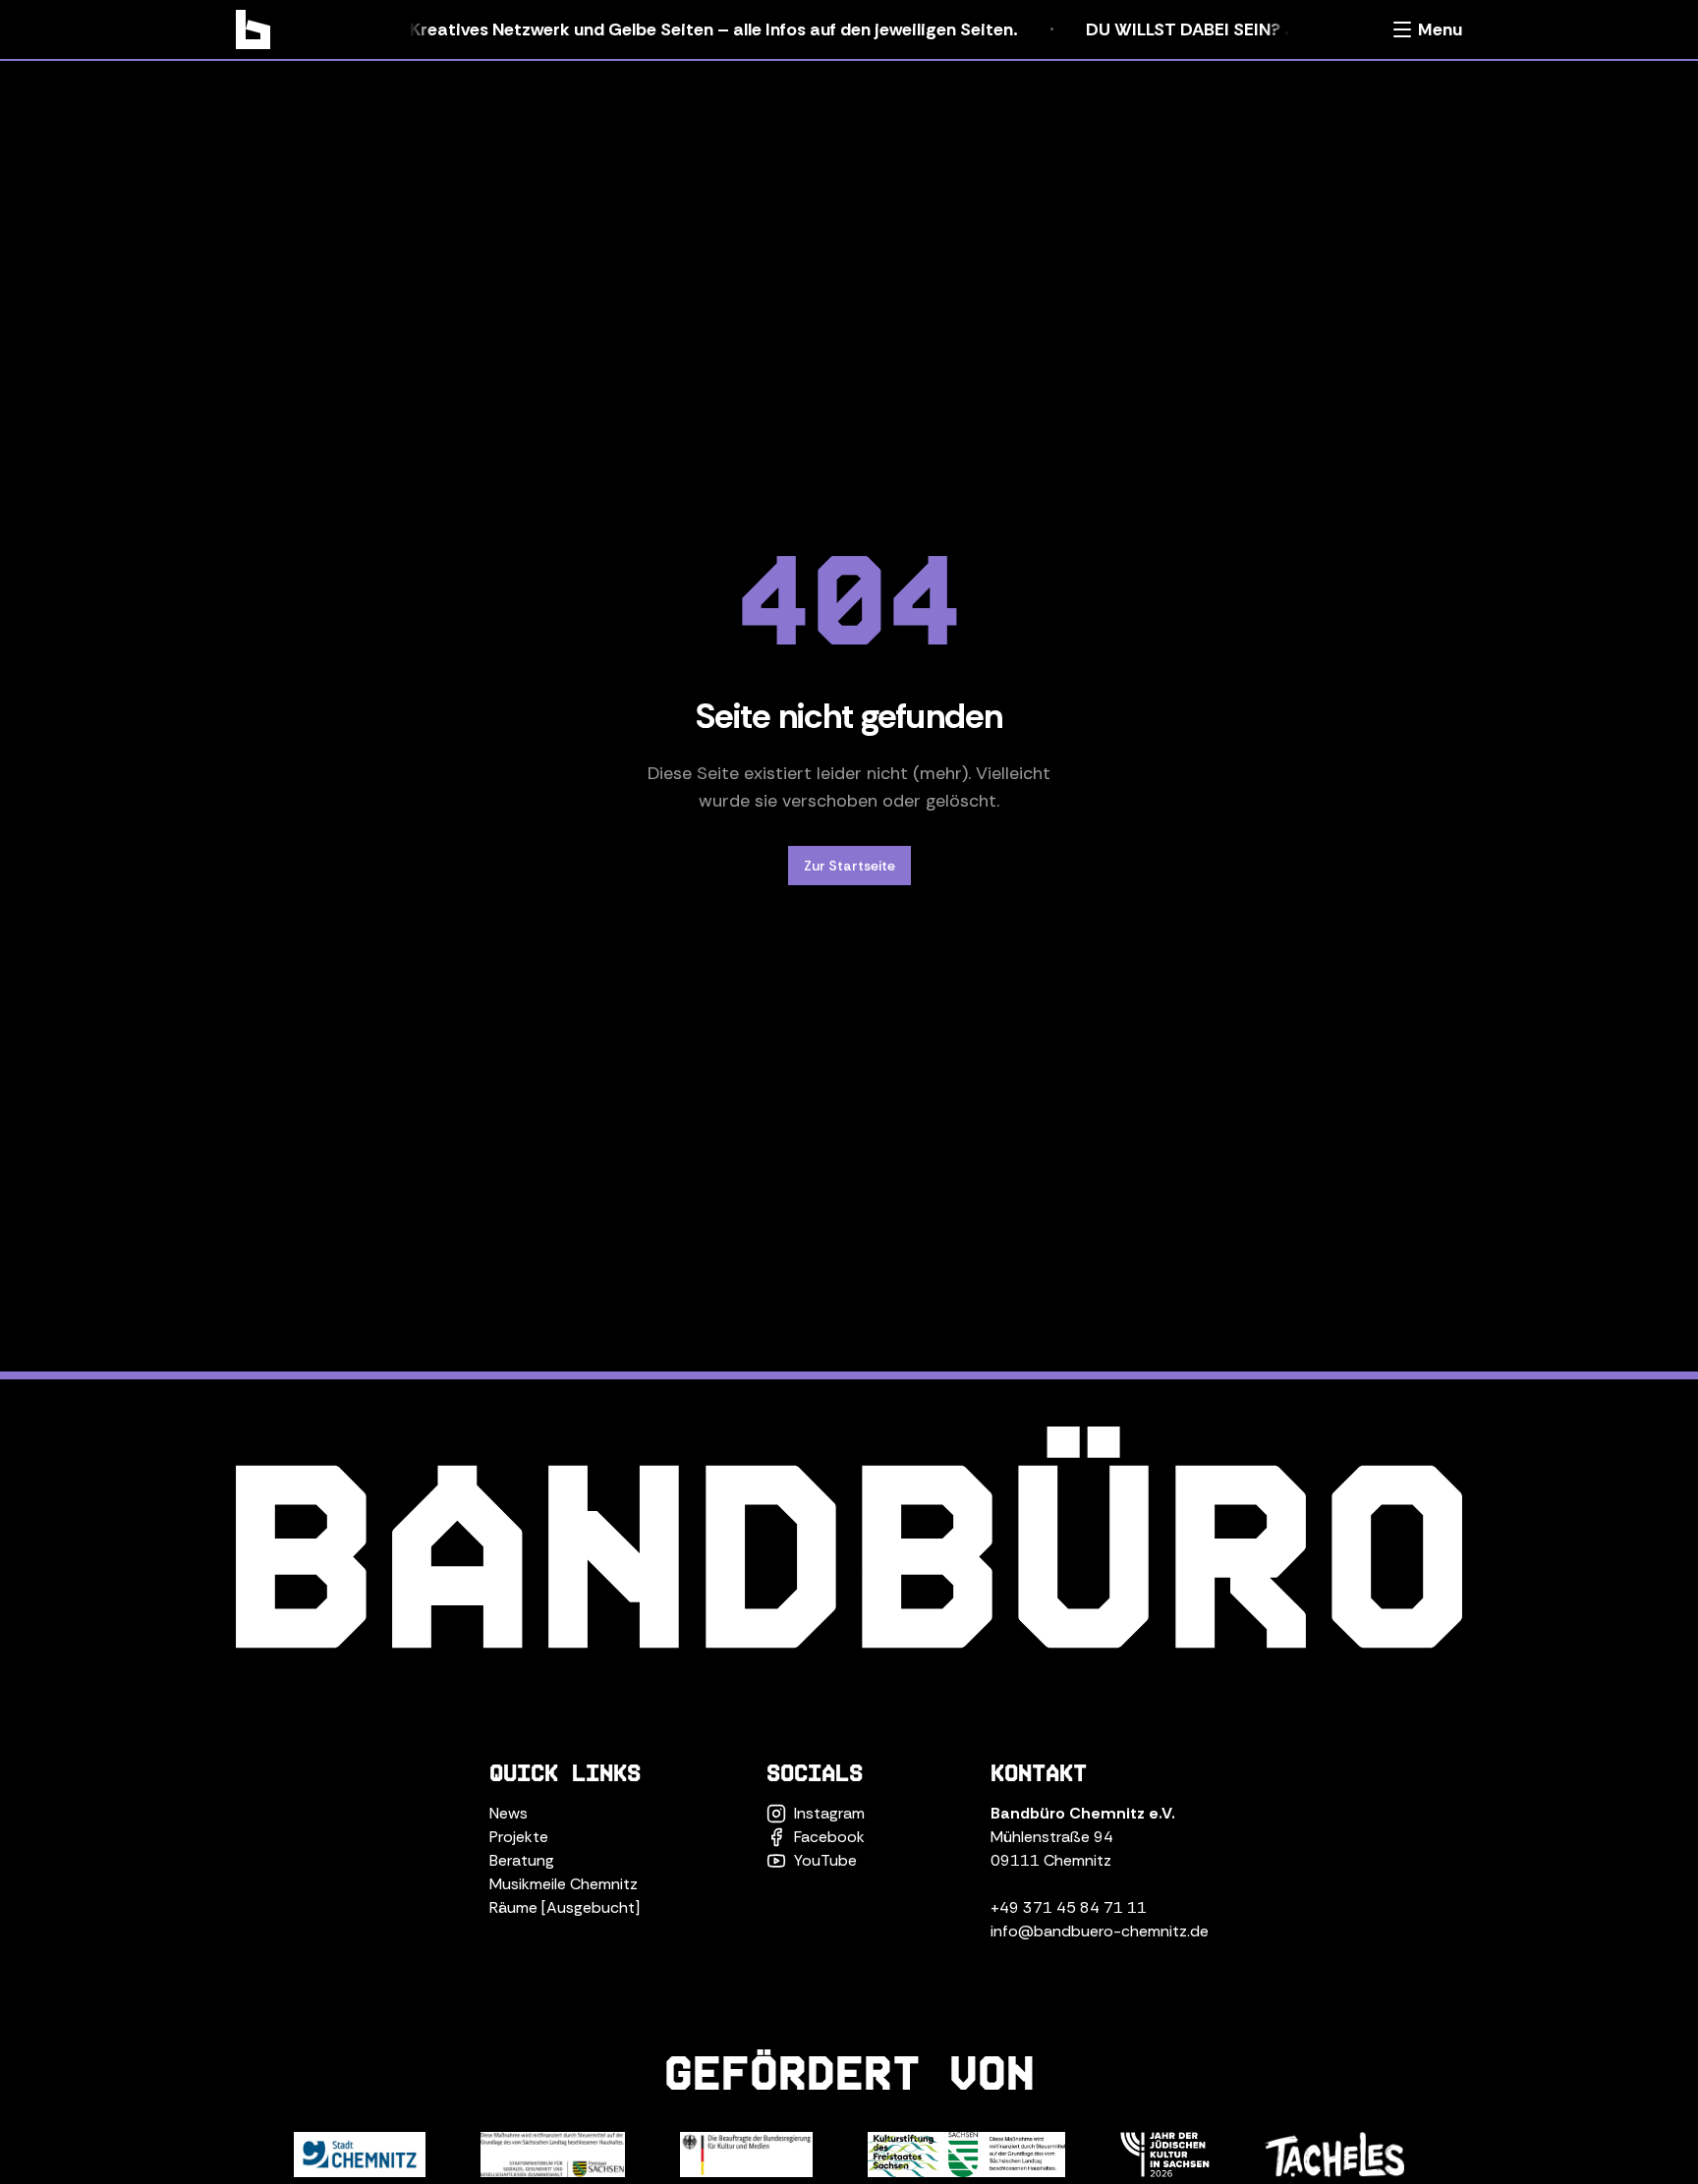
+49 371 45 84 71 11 (1069, 1907)
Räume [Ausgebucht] (565, 1907)
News (509, 1813)
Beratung (522, 1860)
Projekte (519, 1837)
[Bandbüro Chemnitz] (253, 29)
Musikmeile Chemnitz (564, 1884)
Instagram (829, 1813)
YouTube (825, 1860)
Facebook (829, 1837)
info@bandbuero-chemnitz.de (1100, 1931)
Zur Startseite (849, 866)
